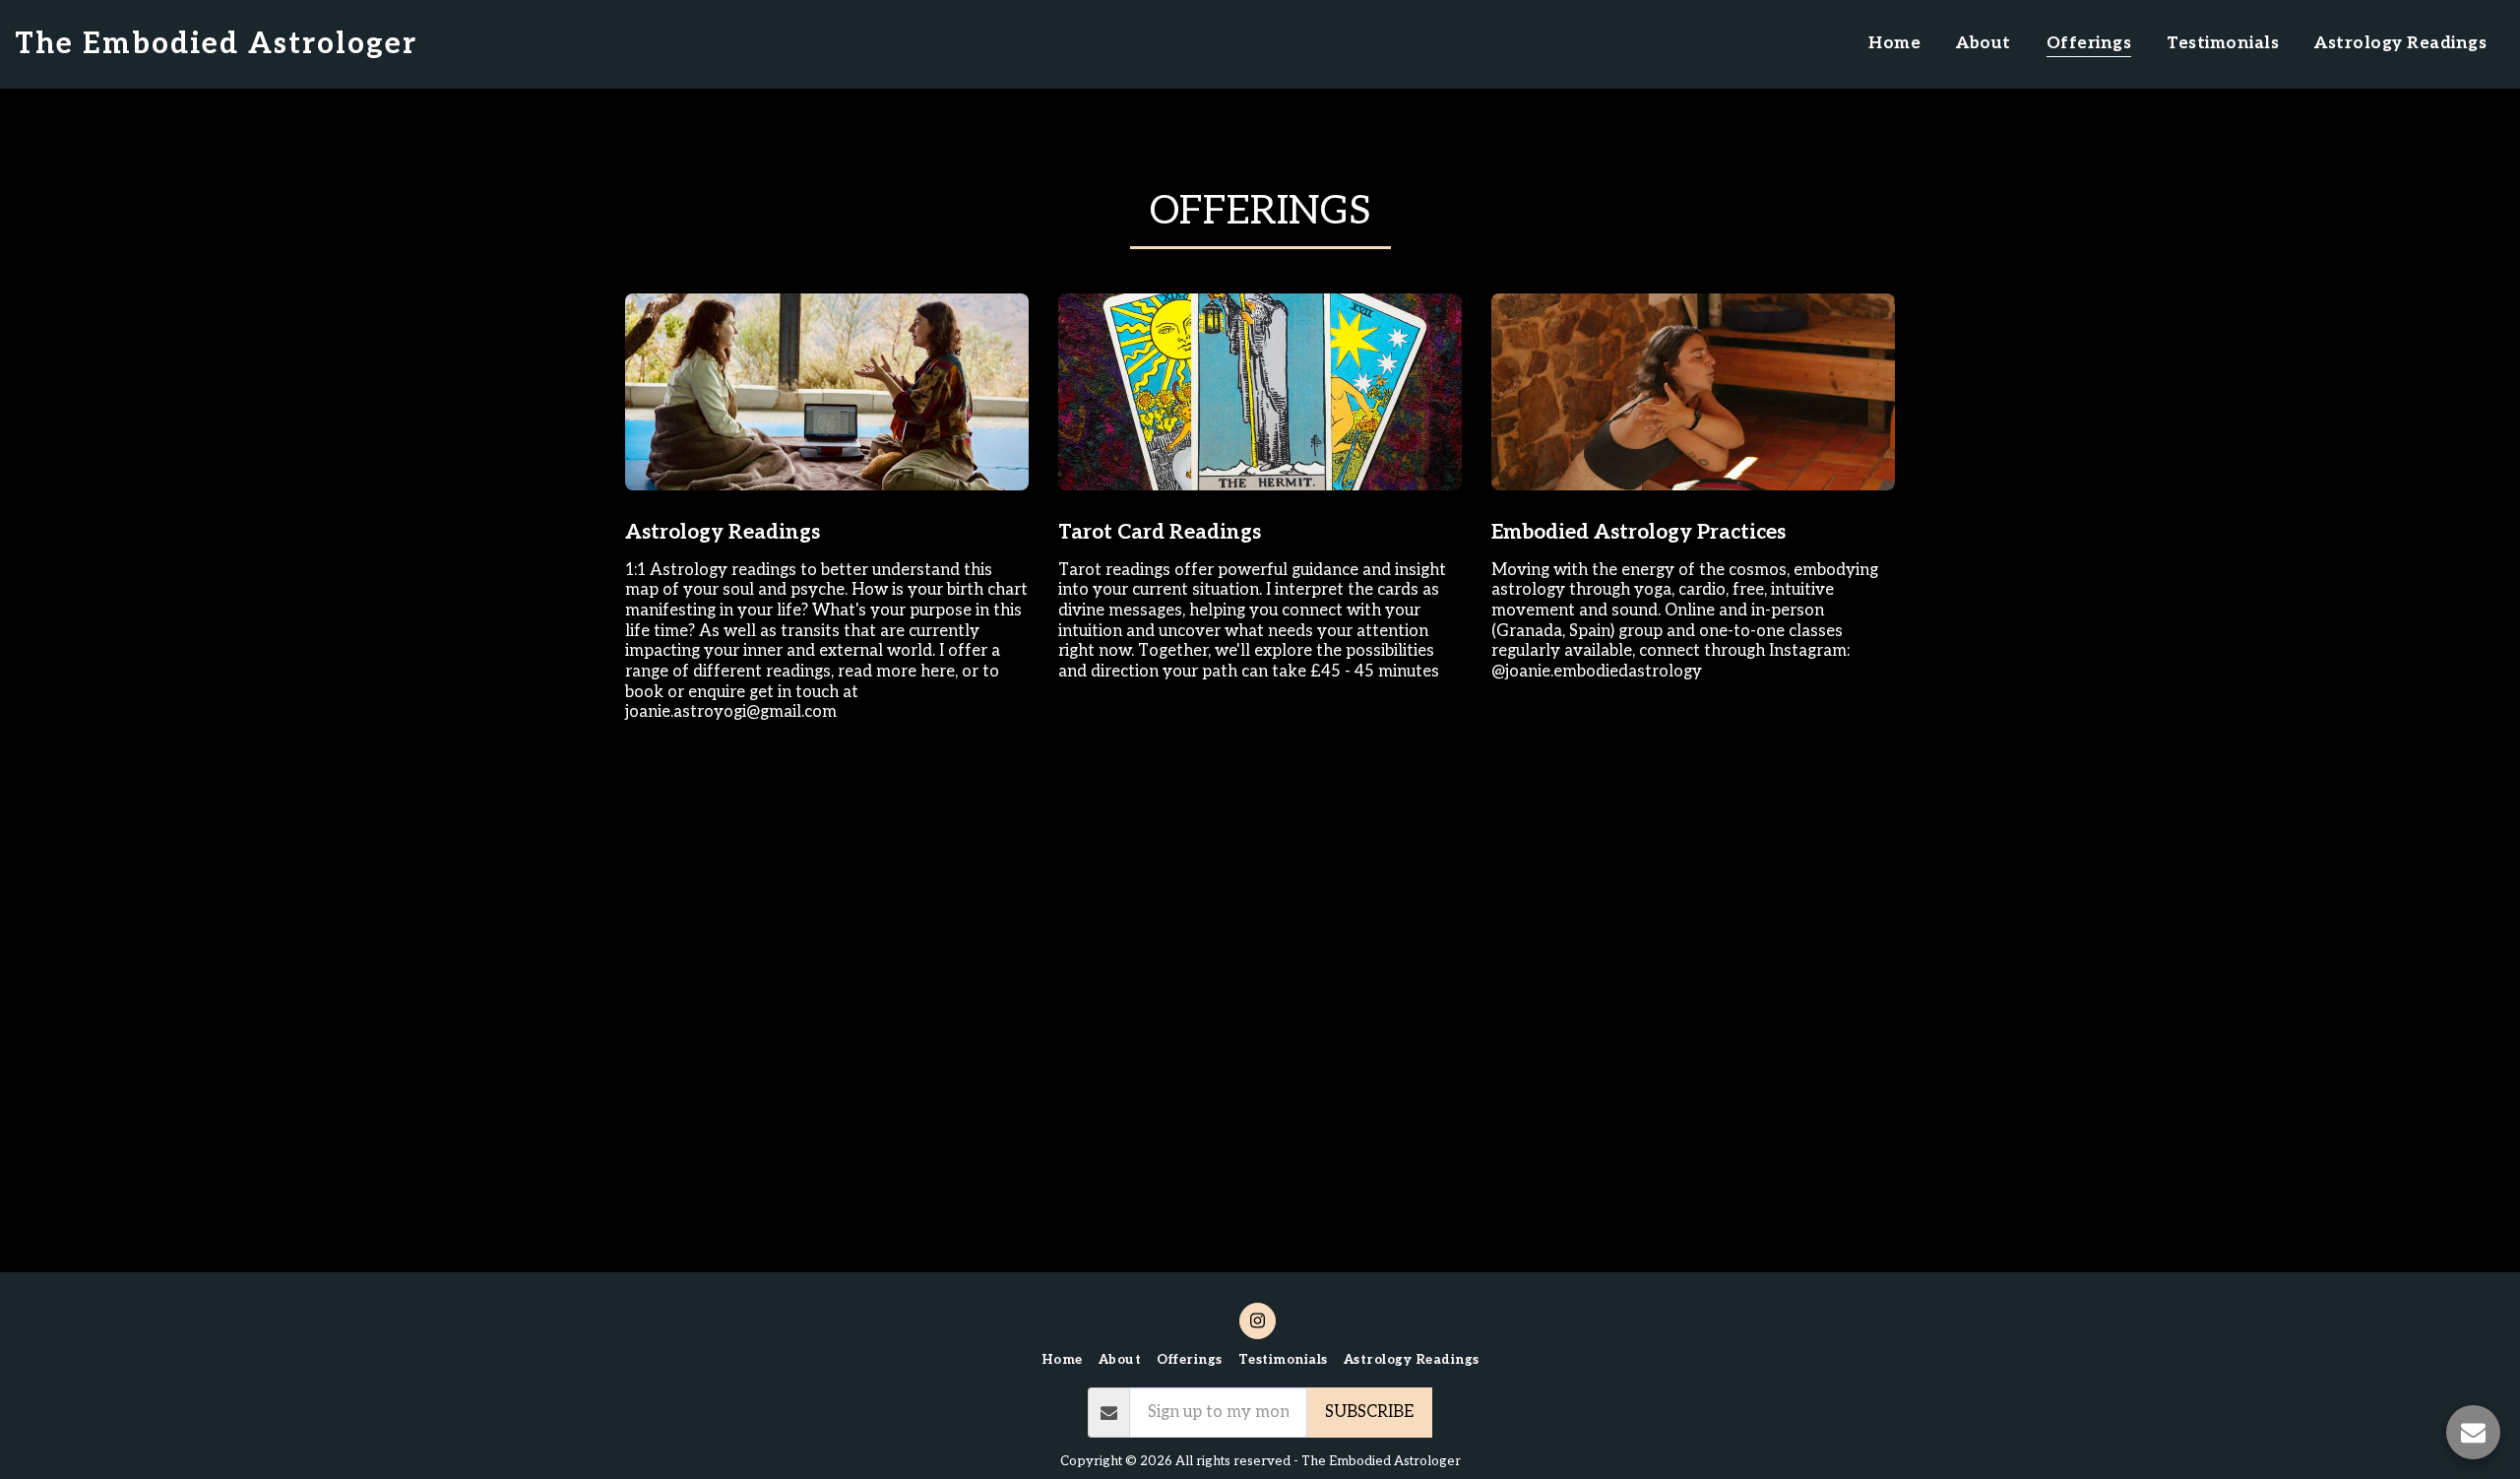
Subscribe (1369, 1412)
